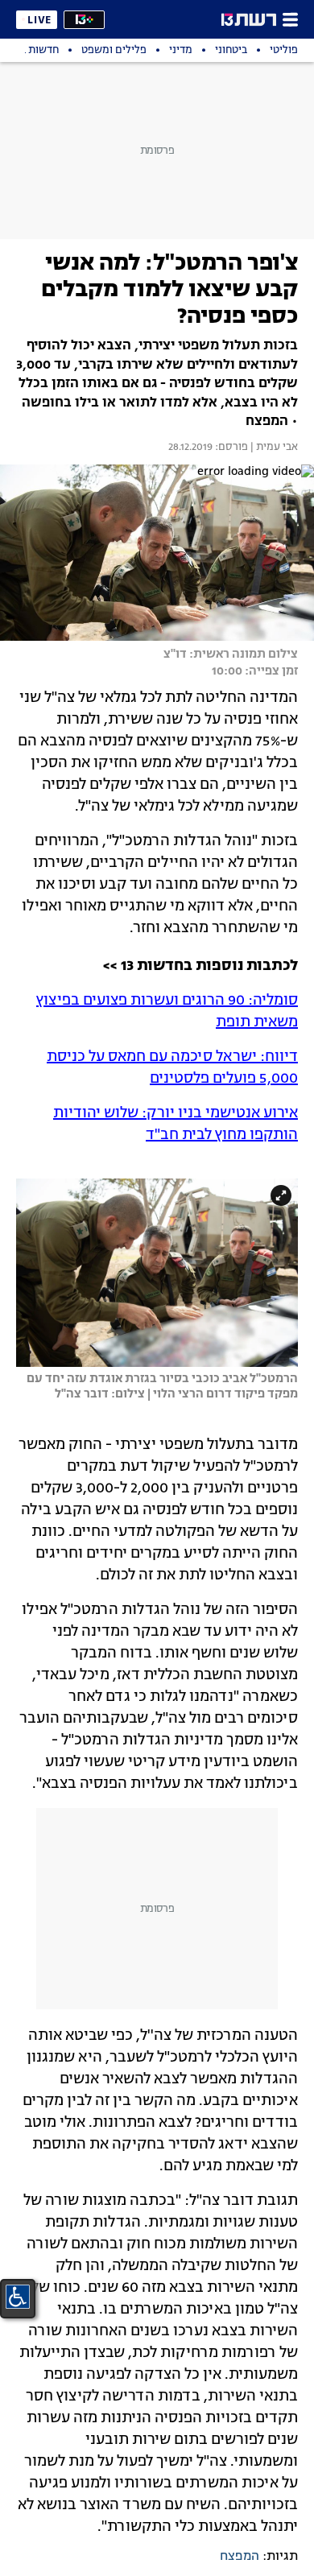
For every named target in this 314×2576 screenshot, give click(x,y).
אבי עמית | (273, 448)
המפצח (240, 2557)
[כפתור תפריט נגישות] (18, 2297)
